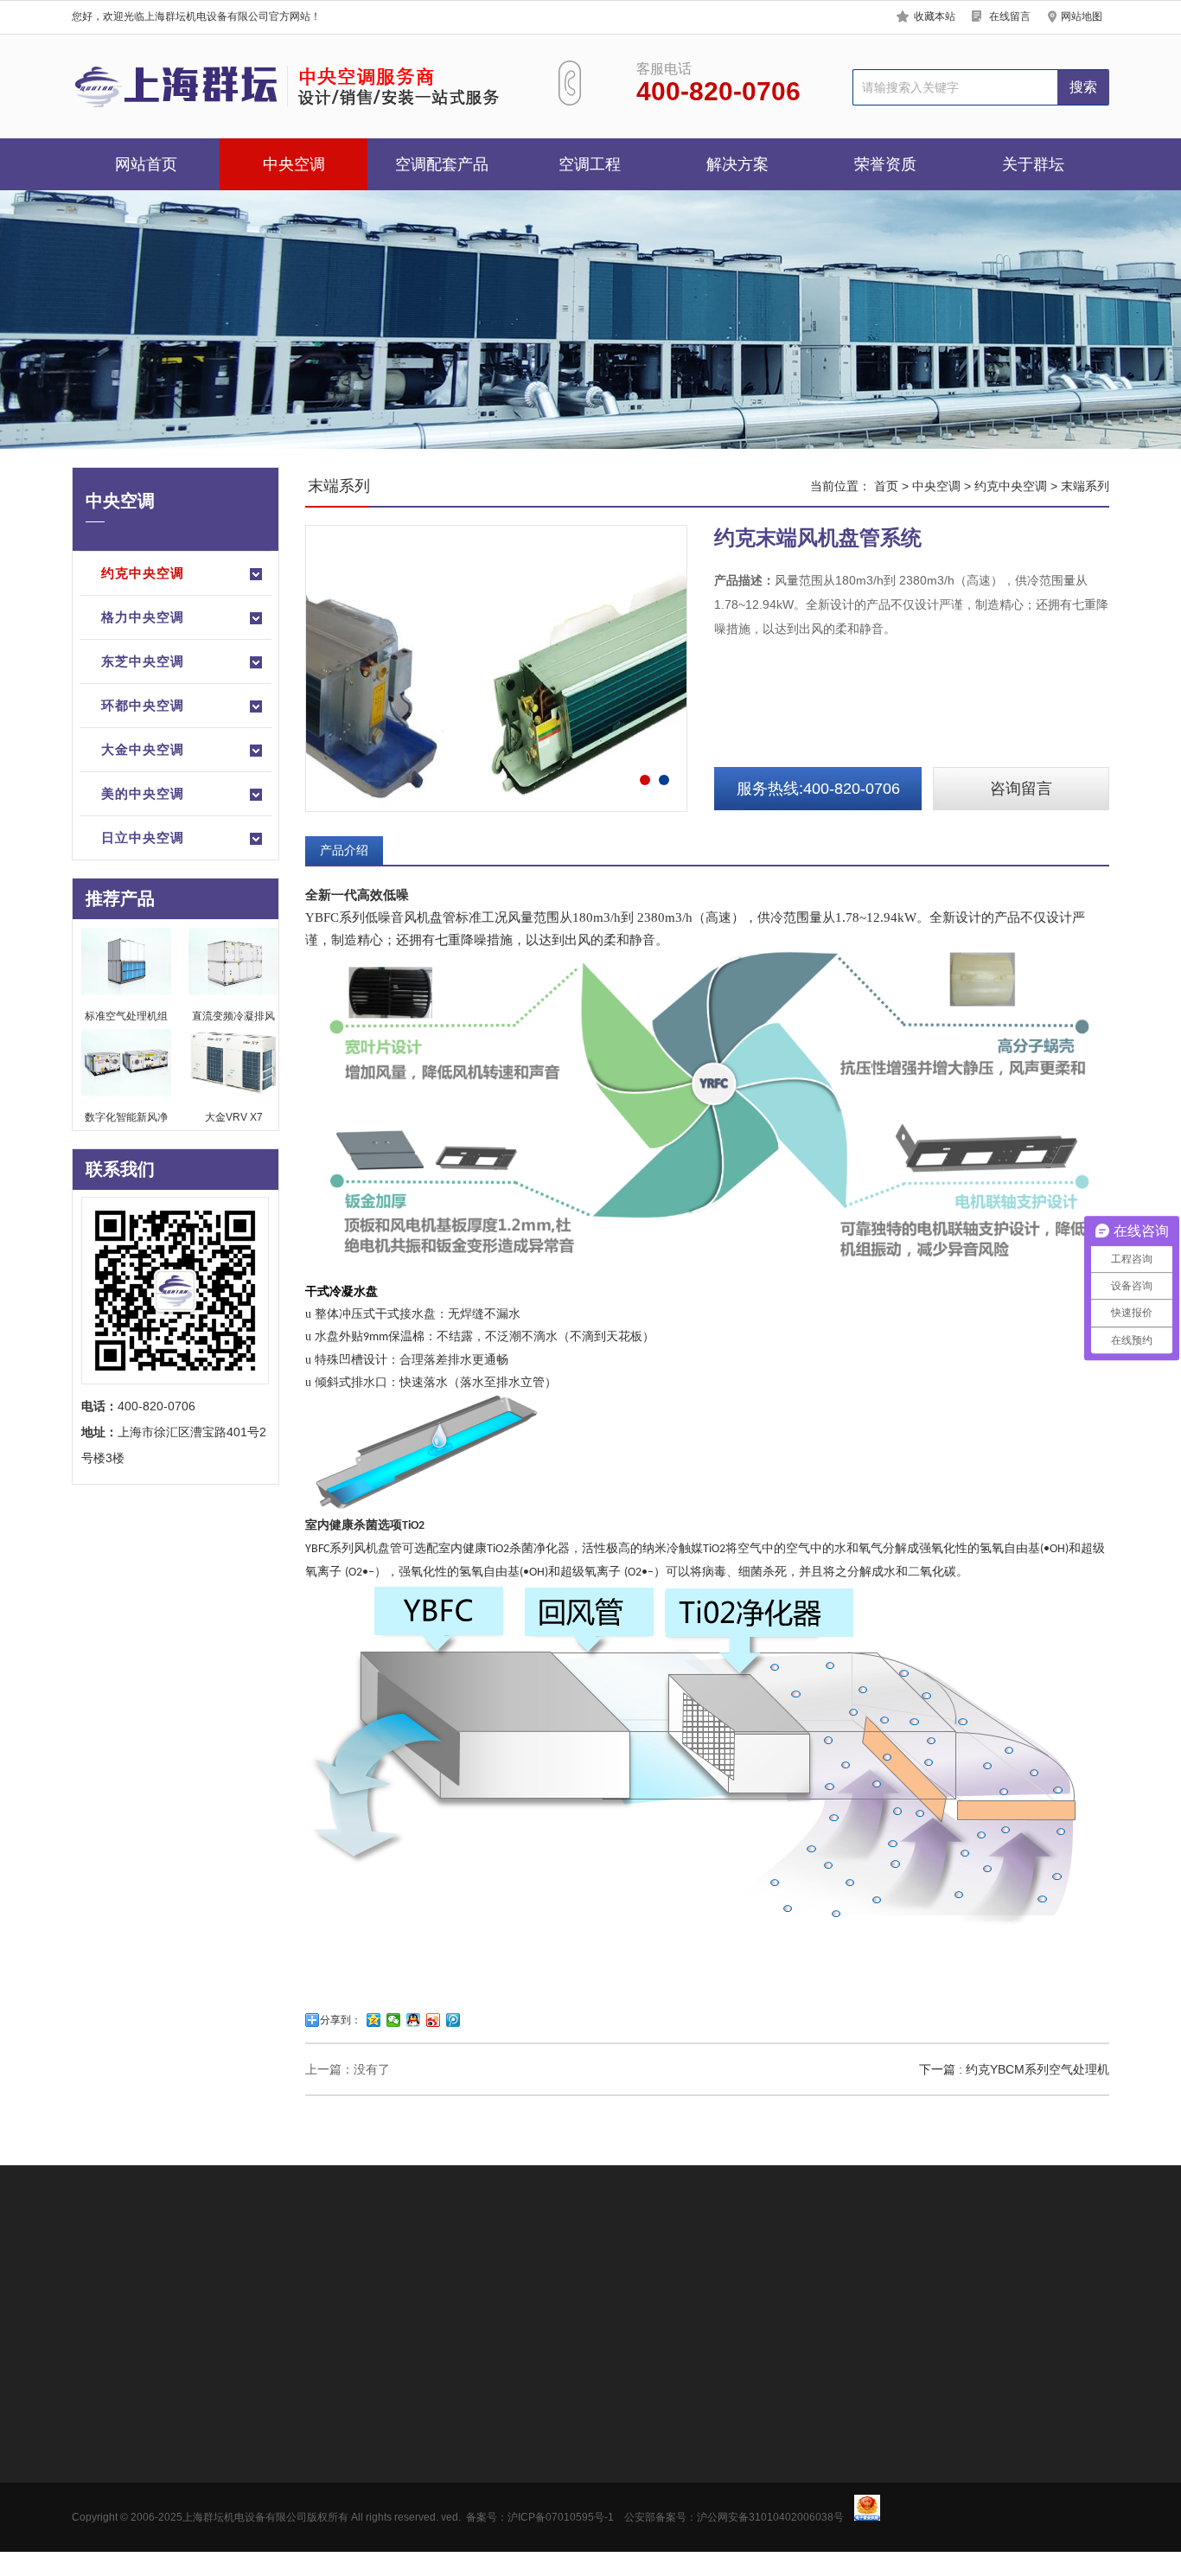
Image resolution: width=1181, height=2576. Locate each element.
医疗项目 (336, 2504)
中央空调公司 (181, 2281)
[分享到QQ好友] (414, 2020)
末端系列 (1085, 486)
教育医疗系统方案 (481, 2504)
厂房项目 (336, 2452)
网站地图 (1082, 16)
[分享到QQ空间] (374, 2020)
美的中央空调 (143, 793)
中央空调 (294, 164)
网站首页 (146, 164)
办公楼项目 (342, 2426)
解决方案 (737, 164)
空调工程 (590, 164)
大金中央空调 (143, 749)
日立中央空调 (143, 837)
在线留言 (1010, 16)
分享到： (341, 2020)
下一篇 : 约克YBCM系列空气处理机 (1014, 2069)
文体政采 (336, 2530)
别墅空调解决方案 (481, 2530)
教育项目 (336, 2556)
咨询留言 (1021, 789)
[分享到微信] (394, 2020)
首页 (886, 486)
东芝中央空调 (143, 661)
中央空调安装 (265, 2281)
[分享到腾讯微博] (453, 2020)
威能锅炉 (216, 2426)
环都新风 (216, 2478)
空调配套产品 (442, 164)
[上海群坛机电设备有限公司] (294, 86)
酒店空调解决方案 (481, 2478)
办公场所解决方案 (481, 2426)
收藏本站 (935, 16)
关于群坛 (1033, 164)
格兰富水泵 (222, 2504)
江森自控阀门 (228, 2556)
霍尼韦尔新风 (228, 2530)
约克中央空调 (143, 573)
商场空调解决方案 (481, 2452)
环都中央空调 (143, 705)
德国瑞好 (216, 2452)
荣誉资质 (885, 164)
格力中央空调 (143, 617)
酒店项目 (336, 2478)
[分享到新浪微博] (434, 2020)
